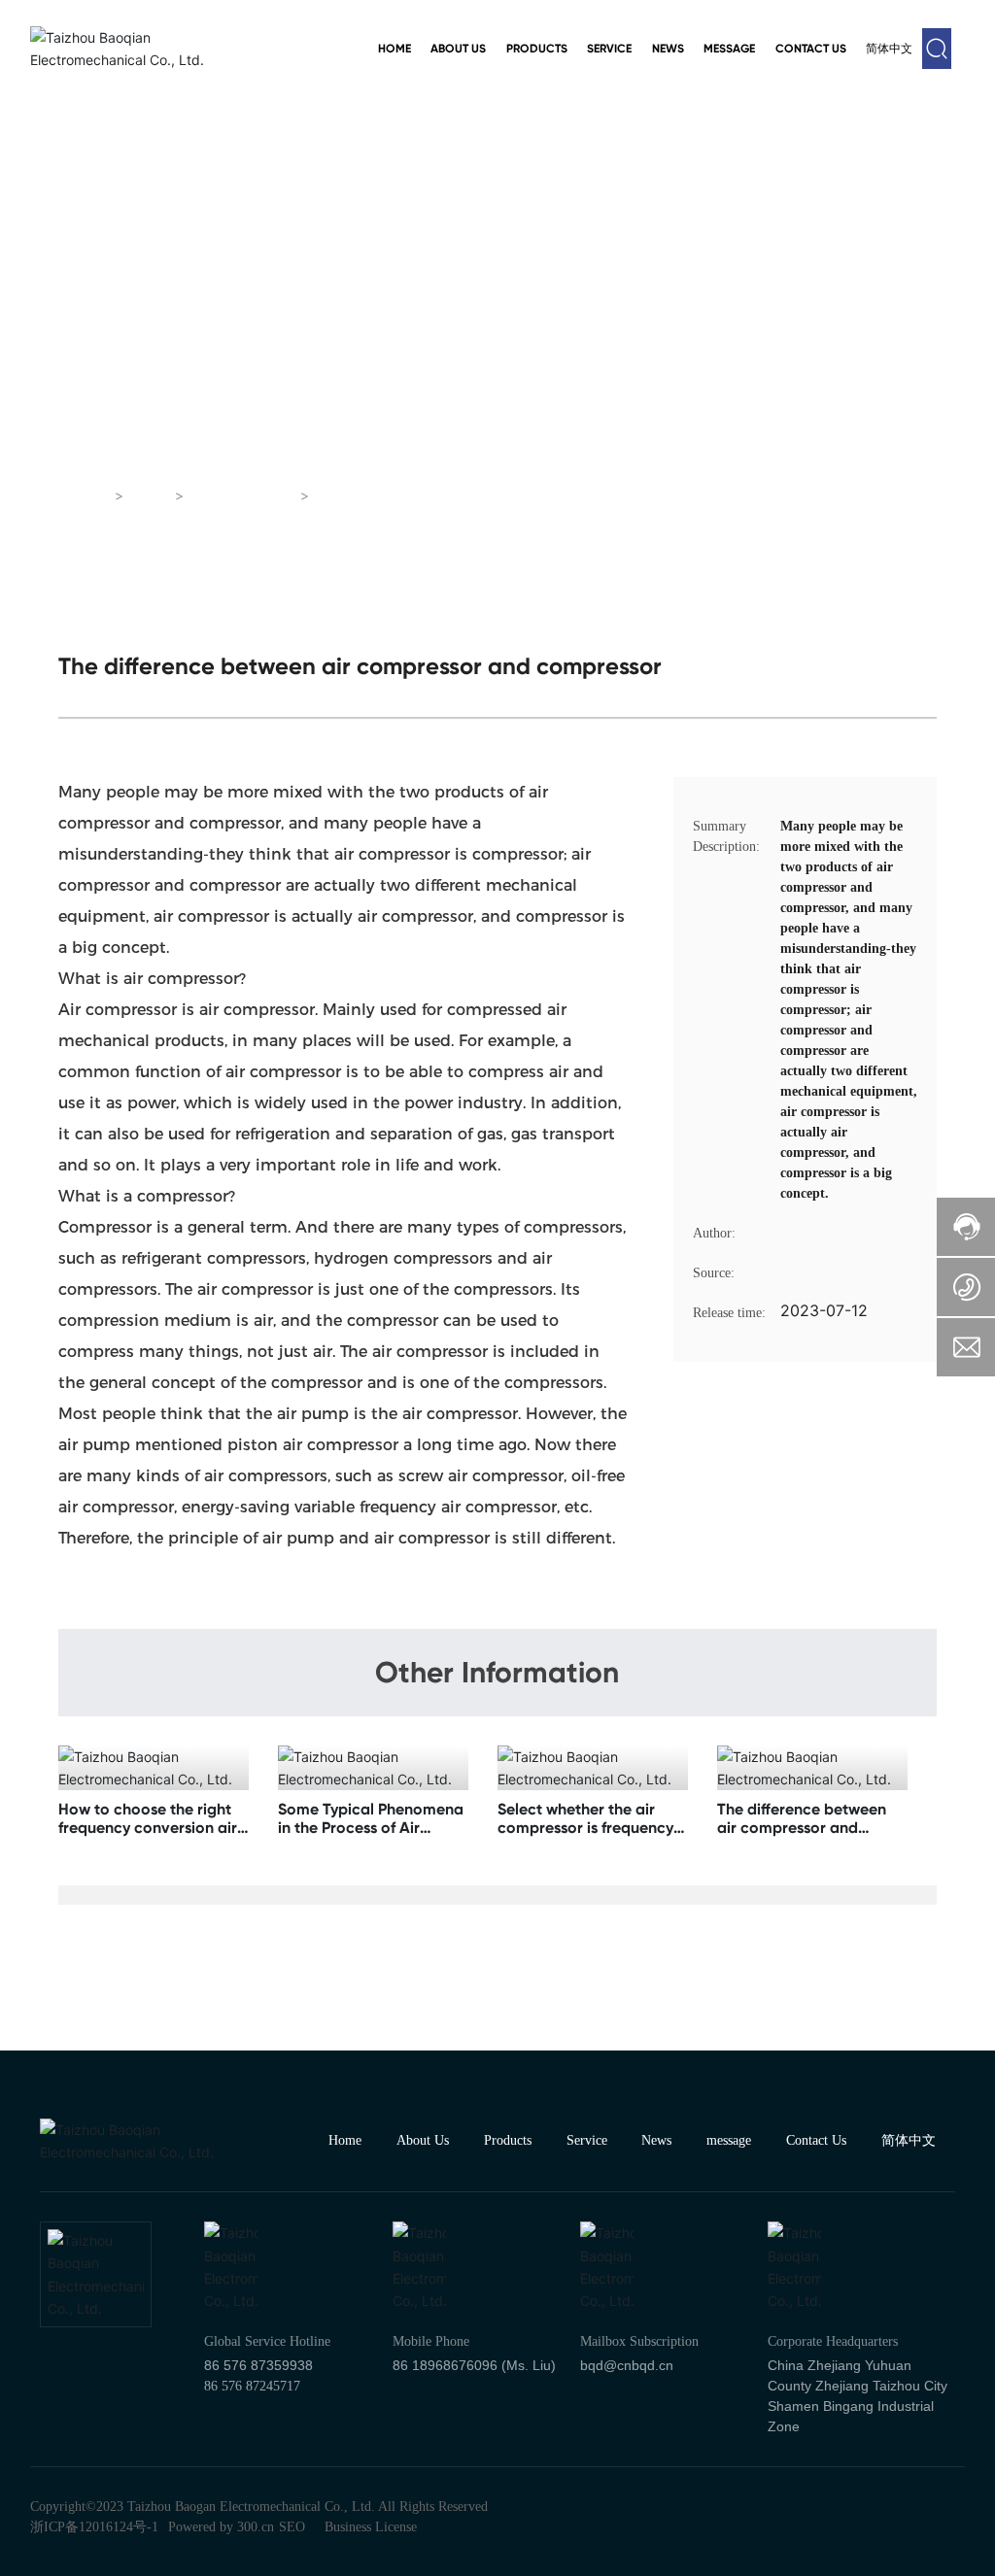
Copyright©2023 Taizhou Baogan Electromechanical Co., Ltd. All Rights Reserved (259, 2507)
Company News (647, 427)
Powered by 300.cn (221, 2527)
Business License (371, 2527)
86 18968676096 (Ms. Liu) (474, 2365)
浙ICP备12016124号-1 (94, 2527)
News (150, 496)
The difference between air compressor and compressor (802, 1828)
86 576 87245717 (252, 2386)
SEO (292, 2527)
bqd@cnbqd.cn (627, 2365)
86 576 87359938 (258, 2365)
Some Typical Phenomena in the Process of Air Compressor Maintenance (371, 1828)
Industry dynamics (348, 427)
